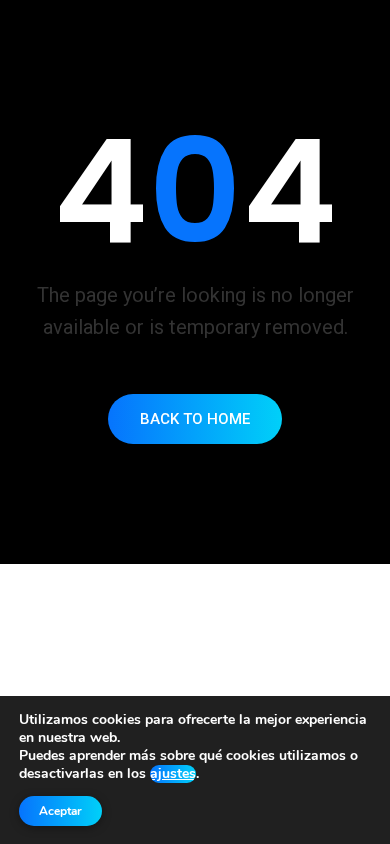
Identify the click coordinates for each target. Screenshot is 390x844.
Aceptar (60, 811)
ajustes (173, 774)
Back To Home (195, 419)
